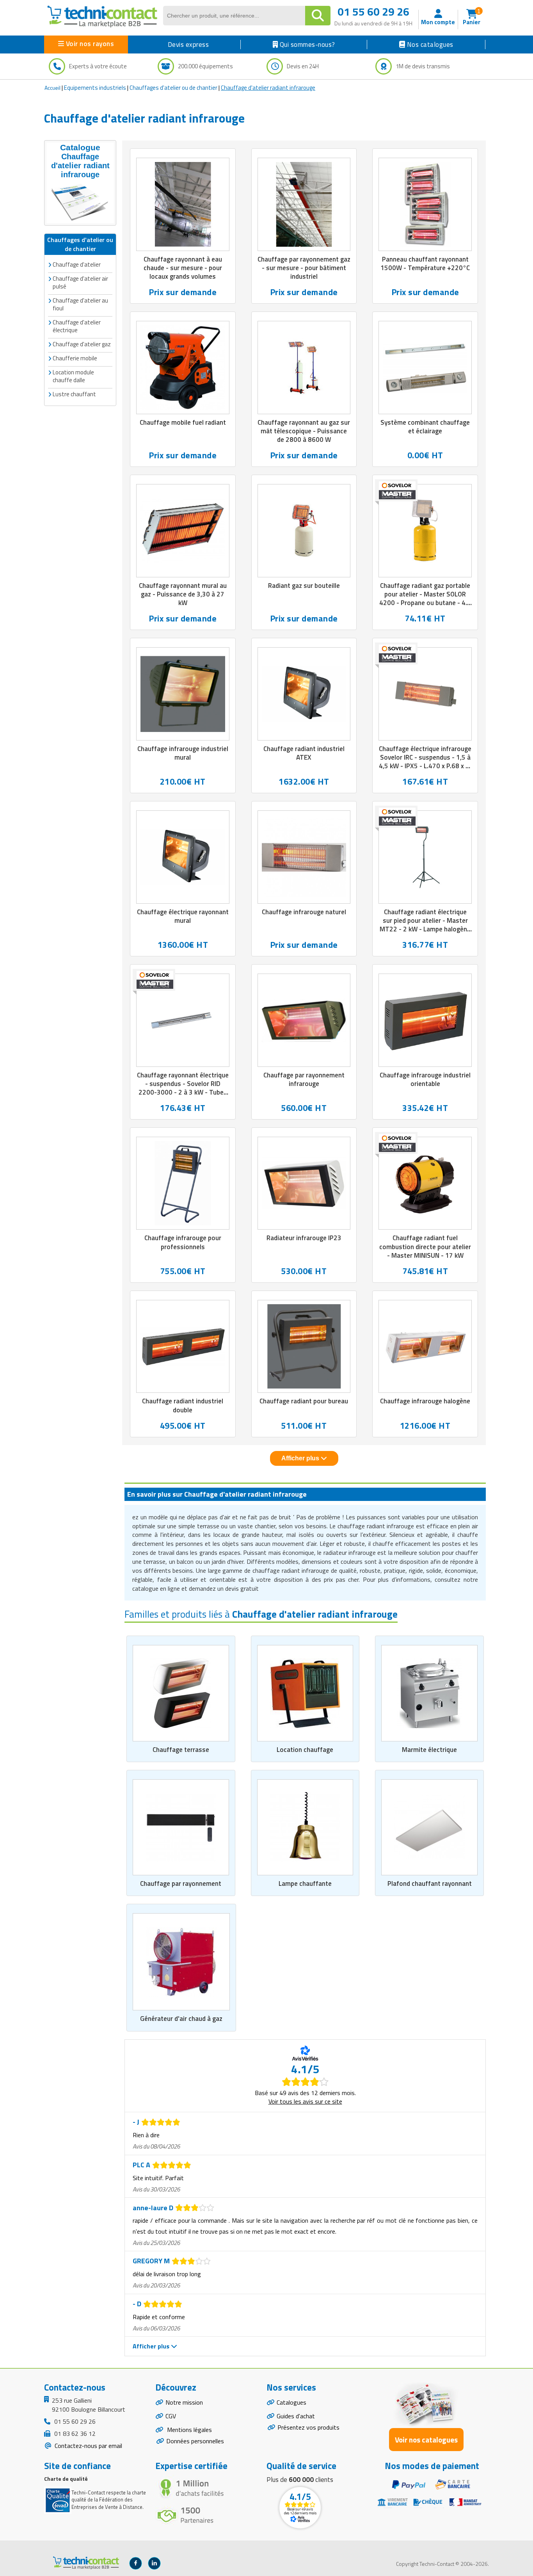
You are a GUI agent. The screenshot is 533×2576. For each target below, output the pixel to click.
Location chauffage (305, 1750)
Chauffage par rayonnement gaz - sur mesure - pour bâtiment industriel (304, 268)
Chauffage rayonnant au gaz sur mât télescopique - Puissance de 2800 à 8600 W (304, 431)
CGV (171, 2416)
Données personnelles (195, 2441)
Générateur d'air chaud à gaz (181, 2019)
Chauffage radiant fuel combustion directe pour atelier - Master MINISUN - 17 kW (425, 1246)
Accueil (52, 88)
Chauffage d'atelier (77, 264)
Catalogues (291, 2402)
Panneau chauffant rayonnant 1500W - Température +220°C (425, 263)
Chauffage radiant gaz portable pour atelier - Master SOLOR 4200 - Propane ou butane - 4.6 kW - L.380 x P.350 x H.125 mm (425, 598)
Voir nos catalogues (426, 2440)
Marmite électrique (429, 1750)
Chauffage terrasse (181, 1750)
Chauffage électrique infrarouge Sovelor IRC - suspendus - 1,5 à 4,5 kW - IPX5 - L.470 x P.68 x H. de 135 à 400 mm (425, 762)
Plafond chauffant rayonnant (430, 1883)
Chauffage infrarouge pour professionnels (183, 1242)
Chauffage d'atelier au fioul (80, 304)
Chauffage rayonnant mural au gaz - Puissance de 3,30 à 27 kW (183, 594)
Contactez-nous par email (88, 2446)
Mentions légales (189, 2430)
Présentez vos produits (308, 2427)
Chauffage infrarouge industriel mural (183, 753)
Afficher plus (301, 1458)
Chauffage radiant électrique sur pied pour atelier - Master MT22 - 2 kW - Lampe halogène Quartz (425, 925)
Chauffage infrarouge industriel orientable (425, 1079)
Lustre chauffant (74, 394)
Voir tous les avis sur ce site (305, 2101)
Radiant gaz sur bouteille (304, 586)
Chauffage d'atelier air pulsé (80, 282)
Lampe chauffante (305, 1883)
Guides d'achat (296, 2416)
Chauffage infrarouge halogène (425, 1401)
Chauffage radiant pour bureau (304, 1401)
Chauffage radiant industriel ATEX (304, 753)
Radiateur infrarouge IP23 (304, 1238)
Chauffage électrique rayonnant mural (183, 916)
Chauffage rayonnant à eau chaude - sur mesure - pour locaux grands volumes (183, 268)
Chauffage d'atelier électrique (77, 326)
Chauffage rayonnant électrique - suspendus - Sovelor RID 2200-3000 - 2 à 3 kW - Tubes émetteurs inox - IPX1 (183, 1088)
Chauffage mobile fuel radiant (183, 422)
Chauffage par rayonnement (181, 1883)
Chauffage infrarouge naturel (304, 912)
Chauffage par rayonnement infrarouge (304, 1079)
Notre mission (184, 2402)
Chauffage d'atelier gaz (82, 344)
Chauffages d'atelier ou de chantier (173, 88)
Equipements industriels (95, 88)
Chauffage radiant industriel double (183, 1405)
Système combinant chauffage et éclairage (425, 427)
